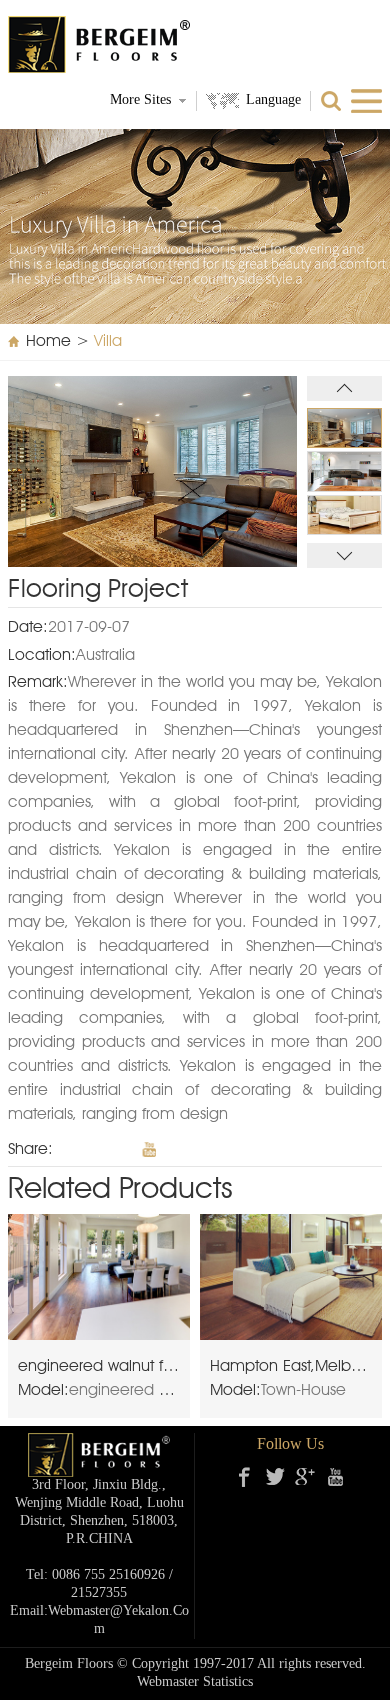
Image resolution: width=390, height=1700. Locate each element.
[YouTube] (335, 1477)
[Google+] (305, 1477)
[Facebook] (245, 1477)
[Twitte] (275, 1477)
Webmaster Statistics (195, 1682)
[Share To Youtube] (149, 1150)
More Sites (140, 100)
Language (273, 100)
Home (48, 342)
